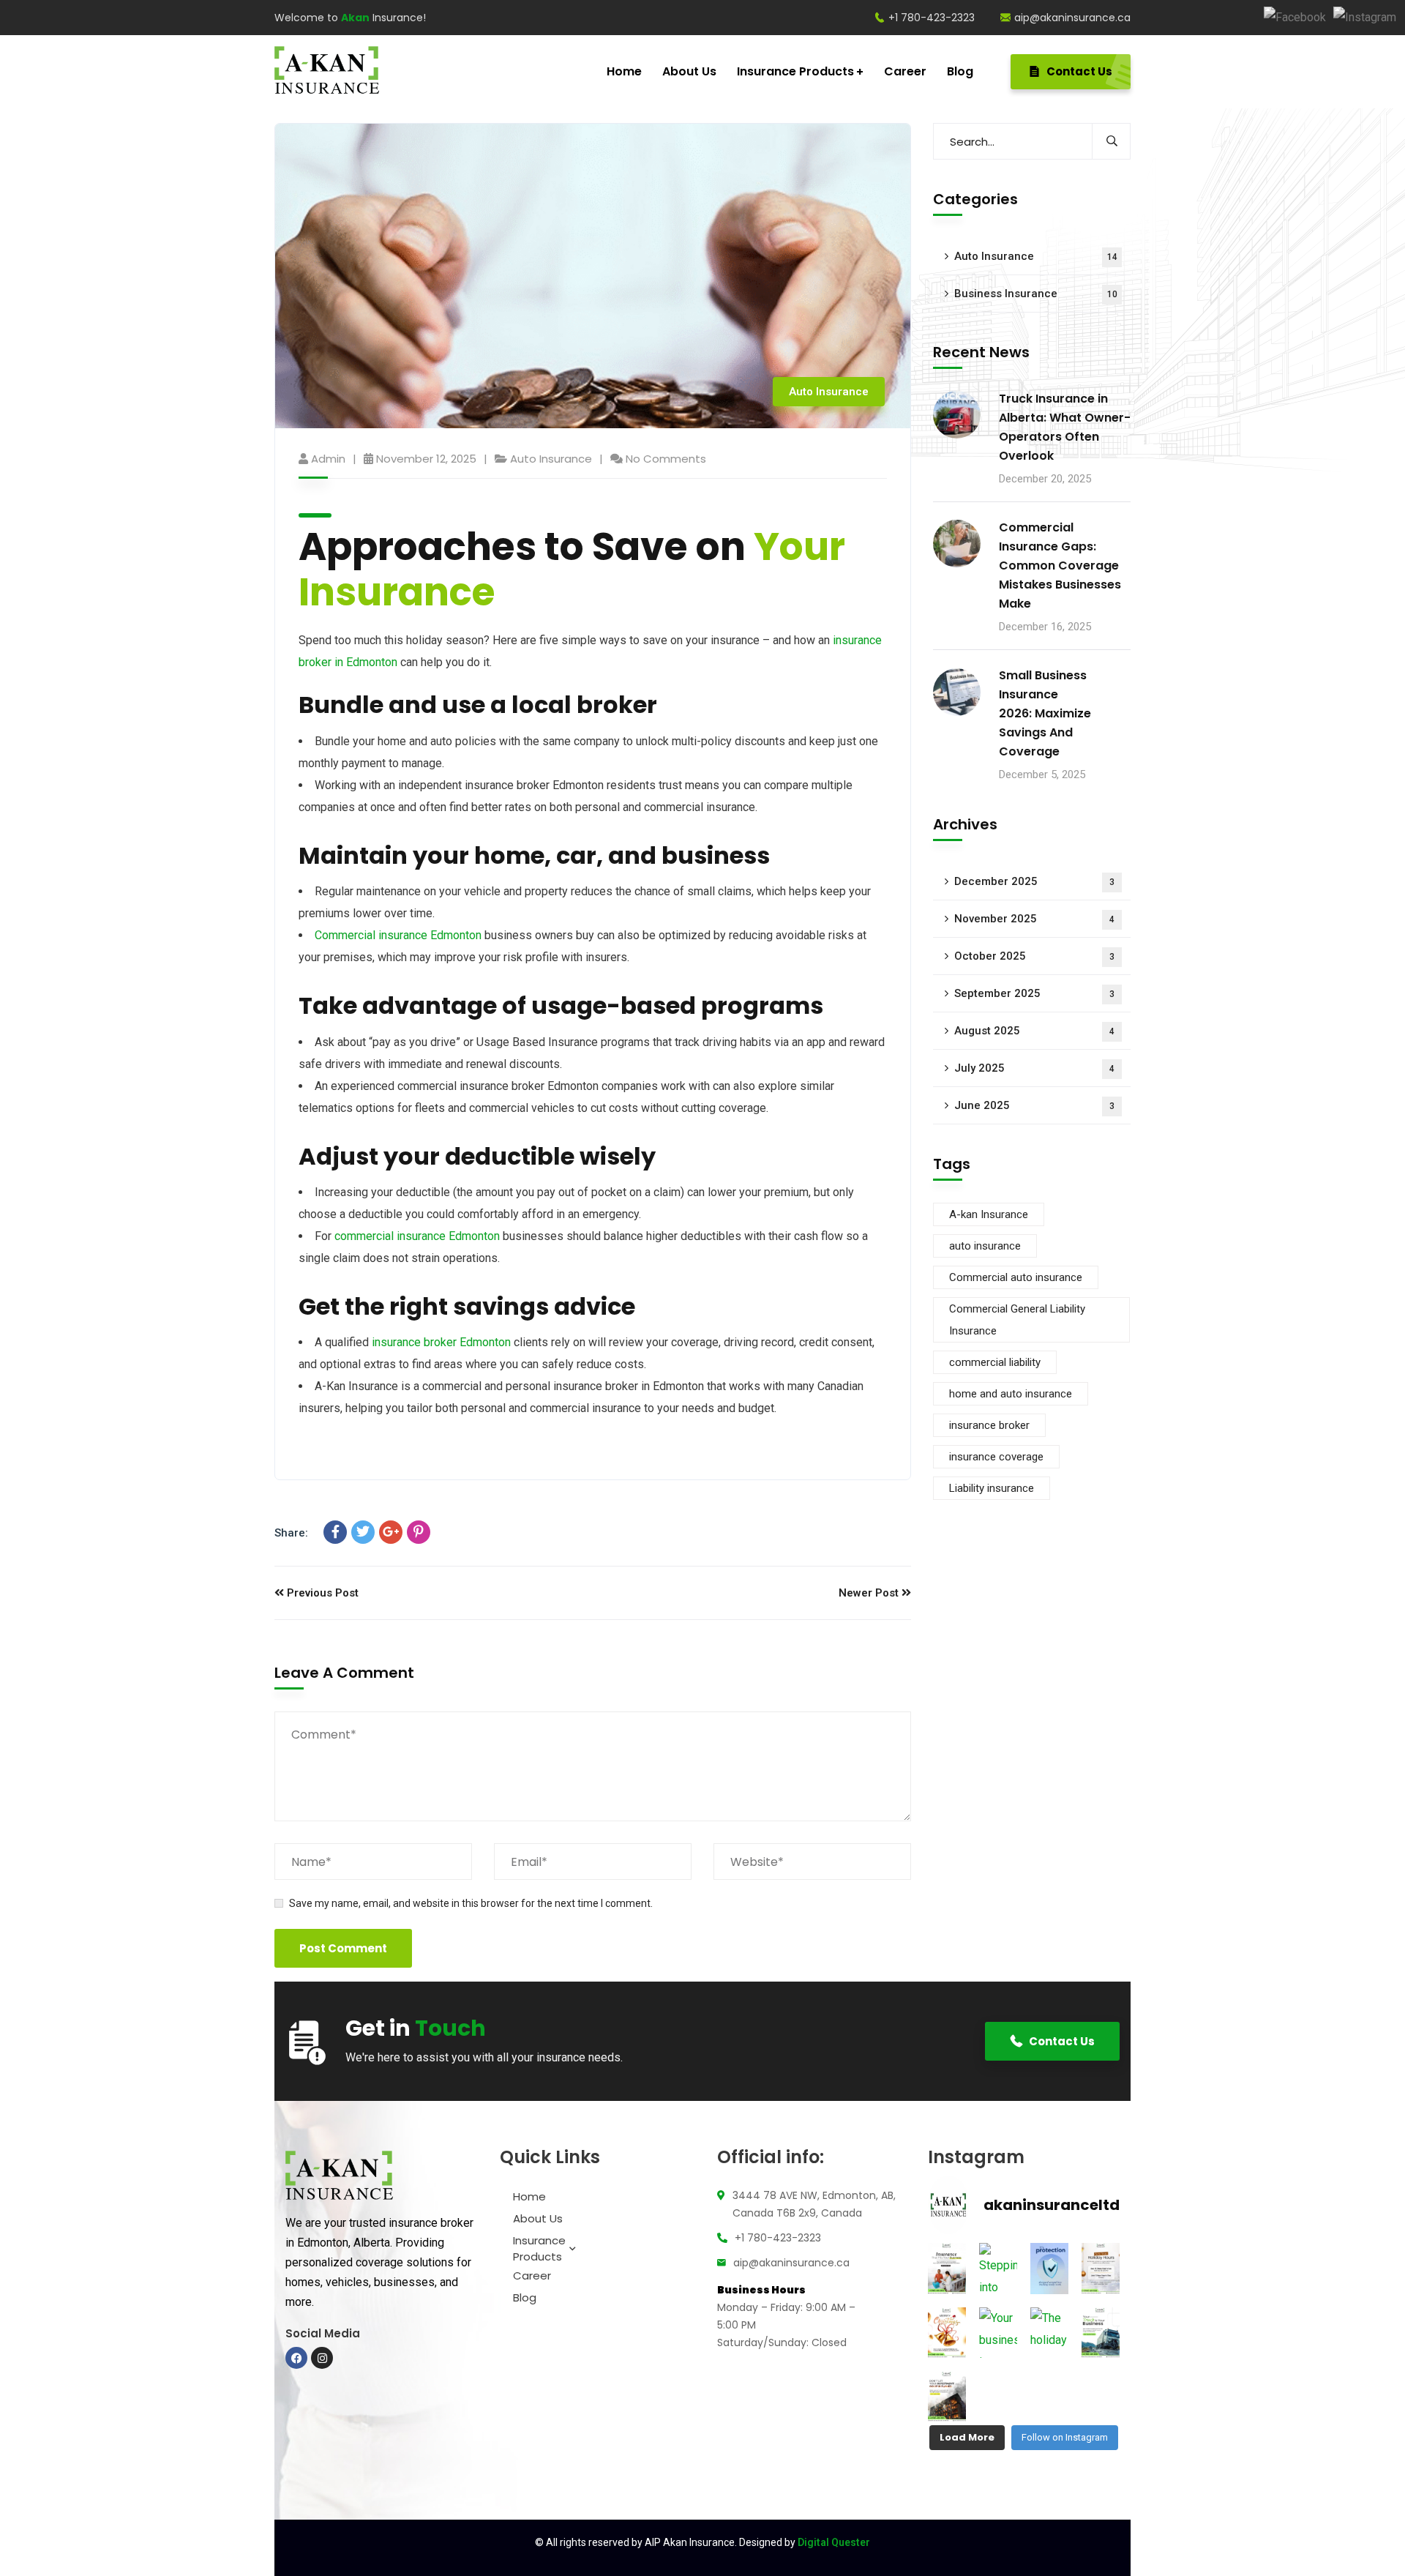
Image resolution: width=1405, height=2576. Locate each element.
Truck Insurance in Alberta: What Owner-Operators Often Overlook (1065, 427)
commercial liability (995, 1363)
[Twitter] (363, 1532)
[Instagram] (1365, 17)
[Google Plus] (391, 1532)
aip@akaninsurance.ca (1072, 18)
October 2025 (1034, 957)
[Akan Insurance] (327, 72)
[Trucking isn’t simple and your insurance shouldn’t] (1049, 2268)
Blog (525, 2297)
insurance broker (989, 1426)
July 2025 (1034, 1069)
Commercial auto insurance (1016, 1278)
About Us (538, 2218)
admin (328, 459)
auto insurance (985, 1247)
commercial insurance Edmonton (417, 1236)
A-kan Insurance (989, 1215)
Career (532, 2276)
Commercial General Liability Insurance (1017, 1321)
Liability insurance (992, 1489)
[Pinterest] (419, 1532)
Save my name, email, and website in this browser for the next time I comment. (471, 1903)
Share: (291, 1533)
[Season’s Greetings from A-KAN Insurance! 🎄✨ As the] (947, 2333)
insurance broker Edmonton (441, 1342)
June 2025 (1034, 1106)
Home (529, 2196)
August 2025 (1034, 1031)
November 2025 (1034, 919)
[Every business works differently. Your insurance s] (947, 2268)
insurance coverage (996, 1457)
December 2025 (1034, 882)
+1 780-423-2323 (932, 18)
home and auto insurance (1011, 1395)
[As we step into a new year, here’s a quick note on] (1101, 2268)
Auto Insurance (829, 392)
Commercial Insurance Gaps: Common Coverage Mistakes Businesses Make (1060, 565)
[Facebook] (1295, 17)
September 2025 (1034, 994)
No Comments (666, 459)
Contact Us (1078, 71)
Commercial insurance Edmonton (398, 935)
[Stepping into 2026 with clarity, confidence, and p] (998, 2268)
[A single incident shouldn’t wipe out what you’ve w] (947, 2396)
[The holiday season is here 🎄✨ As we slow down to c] (1049, 2333)
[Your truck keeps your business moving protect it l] (1101, 2333)
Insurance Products (539, 2248)
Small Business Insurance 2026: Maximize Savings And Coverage (1045, 714)
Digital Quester (834, 2542)
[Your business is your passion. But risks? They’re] (998, 2333)
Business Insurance (1036, 294)
